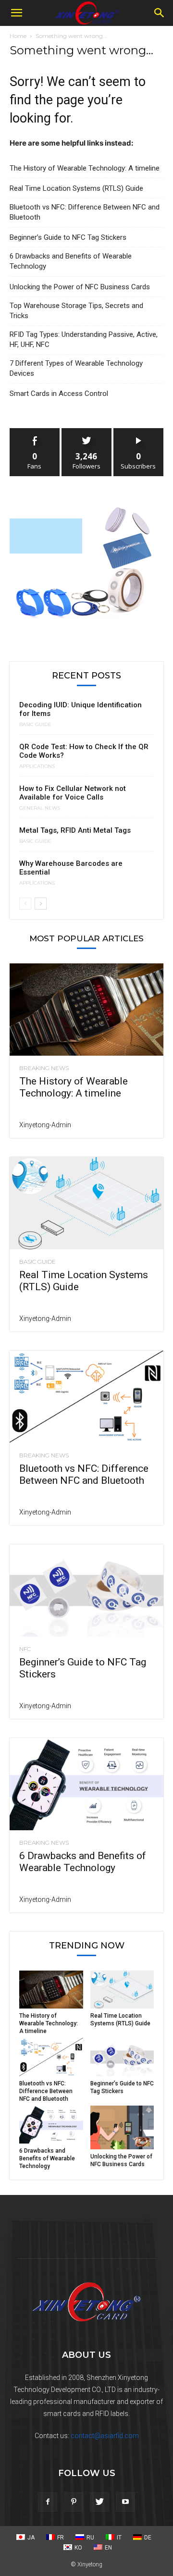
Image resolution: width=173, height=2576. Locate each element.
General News (40, 808)
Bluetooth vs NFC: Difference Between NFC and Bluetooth (85, 212)
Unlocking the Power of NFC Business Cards (80, 287)
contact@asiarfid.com (105, 2436)
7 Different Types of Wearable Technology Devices (76, 368)
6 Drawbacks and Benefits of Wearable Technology (71, 261)
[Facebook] (48, 2502)
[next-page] (41, 904)
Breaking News (44, 1068)
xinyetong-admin (45, 1125)
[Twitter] (99, 2502)
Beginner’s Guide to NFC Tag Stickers (68, 237)
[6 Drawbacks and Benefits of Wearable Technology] (86, 1784)
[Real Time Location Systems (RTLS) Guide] (86, 1203)
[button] (16, 13)
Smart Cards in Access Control (59, 394)
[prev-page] (25, 904)
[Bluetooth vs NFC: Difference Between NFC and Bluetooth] (86, 1397)
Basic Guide (35, 725)
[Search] (160, 13)
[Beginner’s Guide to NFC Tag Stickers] (86, 1590)
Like (35, 432)
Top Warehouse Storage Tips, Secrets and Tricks (76, 311)
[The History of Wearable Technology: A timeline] (86, 1010)
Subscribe (138, 432)
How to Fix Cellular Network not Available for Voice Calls (73, 793)
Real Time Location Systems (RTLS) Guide (76, 188)
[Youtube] (125, 2502)
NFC (25, 1649)
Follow (87, 432)
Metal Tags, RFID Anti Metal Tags (75, 830)
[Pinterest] (74, 2502)
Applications (37, 766)
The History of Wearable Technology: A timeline (85, 168)
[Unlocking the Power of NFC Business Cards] (122, 2127)
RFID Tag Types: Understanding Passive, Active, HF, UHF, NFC (84, 339)
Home (18, 36)
